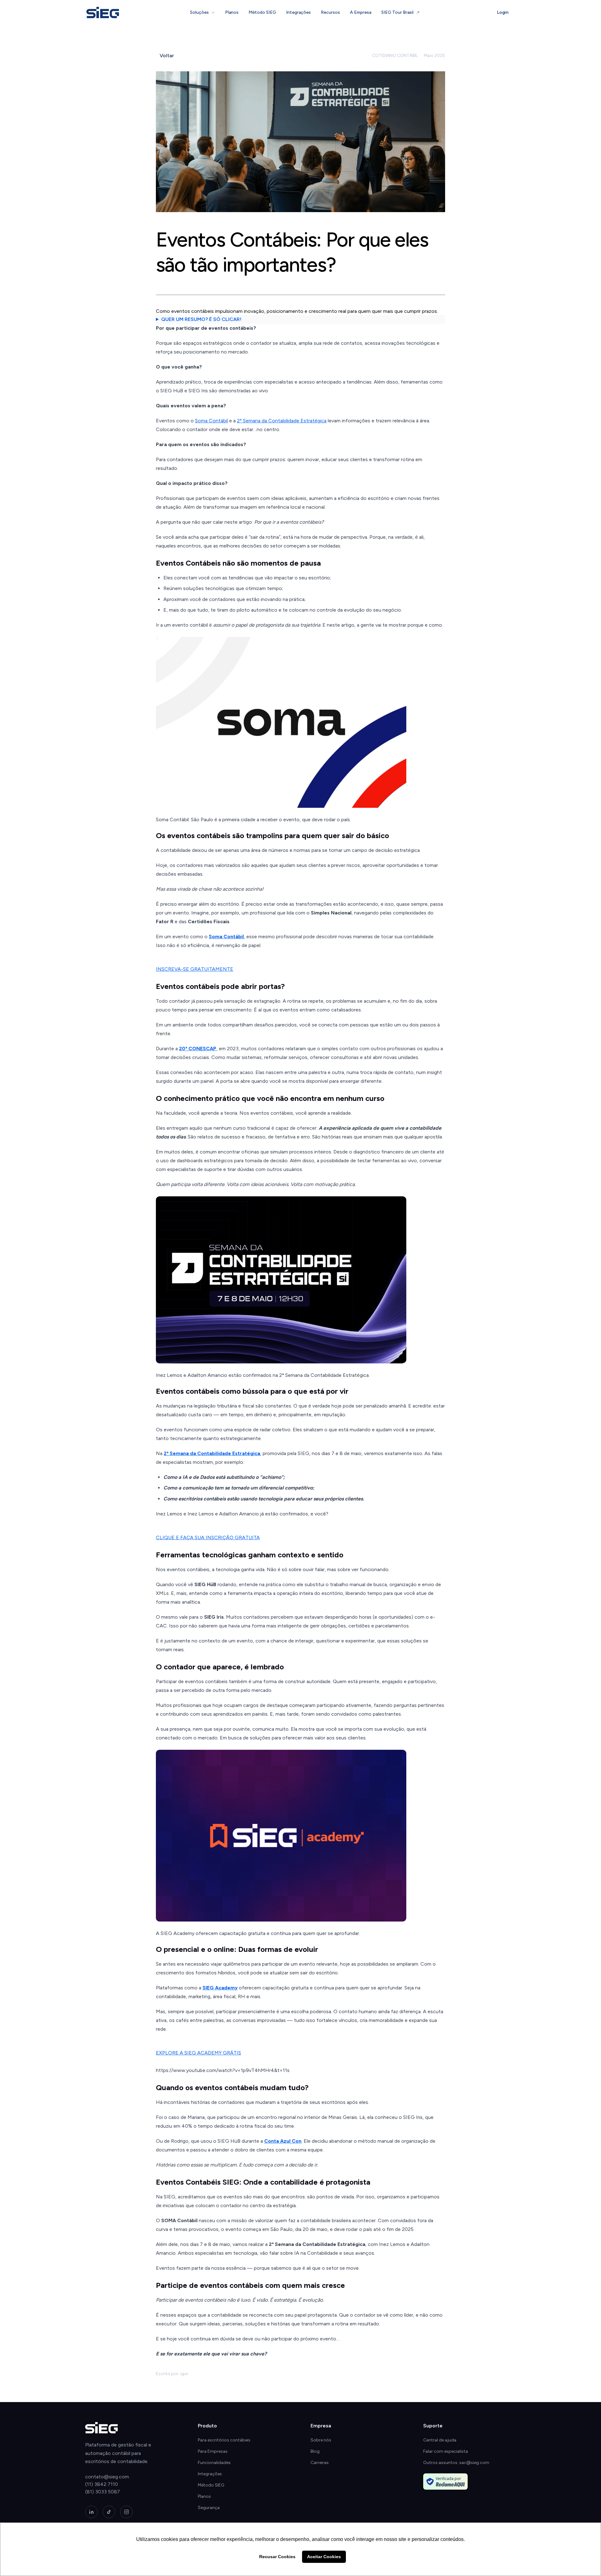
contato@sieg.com (107, 2477)
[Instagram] (126, 2512)
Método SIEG (262, 12)
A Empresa (361, 12)
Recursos (330, 12)
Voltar (167, 56)
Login (503, 12)
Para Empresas (213, 2451)
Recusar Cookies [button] (277, 2557)
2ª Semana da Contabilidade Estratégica (282, 421)
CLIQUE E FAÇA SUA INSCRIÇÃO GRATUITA (208, 1537)
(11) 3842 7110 (102, 2484)
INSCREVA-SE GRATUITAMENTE (195, 969)
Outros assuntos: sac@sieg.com (456, 2463)
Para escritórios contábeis (224, 2440)
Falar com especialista (446, 2451)
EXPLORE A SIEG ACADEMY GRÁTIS (198, 2053)
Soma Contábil (211, 421)
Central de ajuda (440, 2440)
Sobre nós (321, 2440)
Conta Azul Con (283, 2141)
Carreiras (320, 2463)
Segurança (209, 2508)
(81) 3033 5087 (103, 2492)
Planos (232, 12)
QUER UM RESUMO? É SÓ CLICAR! (201, 319)
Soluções (199, 12)
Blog (315, 2451)
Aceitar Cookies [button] (324, 2557)
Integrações (298, 12)
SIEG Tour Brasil (397, 12)
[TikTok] (109, 2512)
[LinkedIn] (91, 2512)
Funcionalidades (214, 2463)
